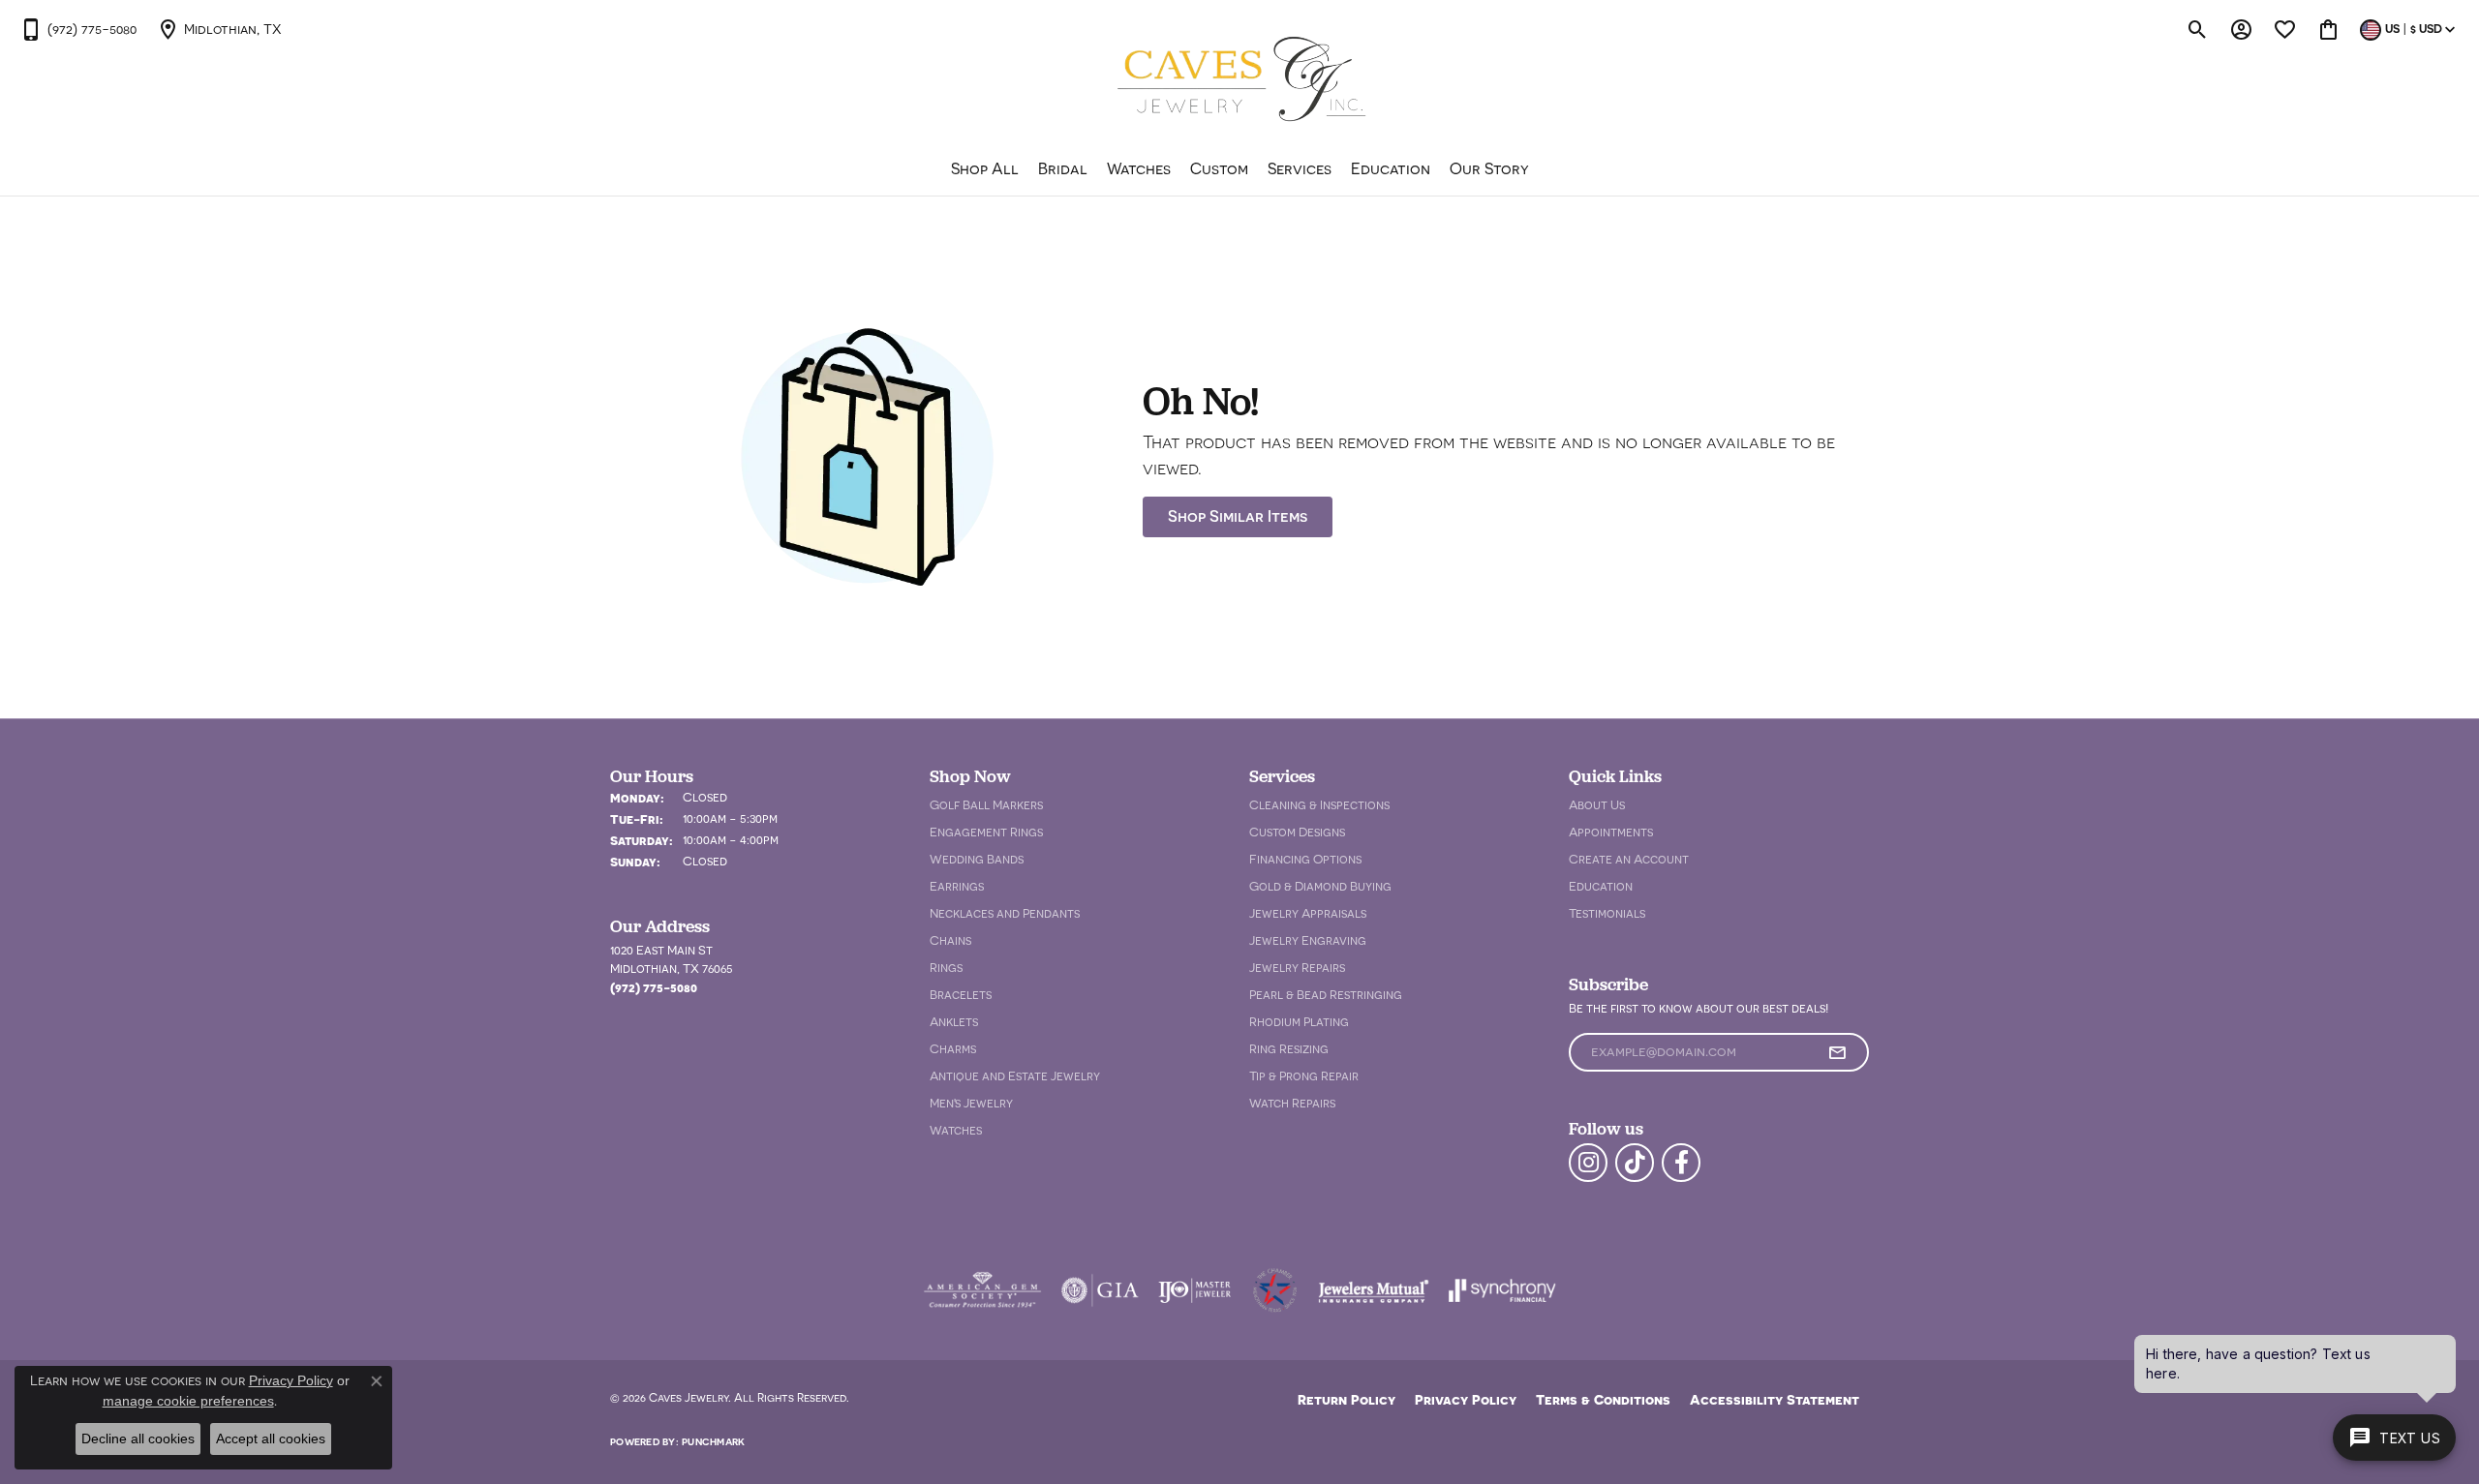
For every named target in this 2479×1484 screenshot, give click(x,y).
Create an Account (1629, 859)
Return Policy (1347, 1399)
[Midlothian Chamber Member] (1274, 1290)
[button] (2198, 29)
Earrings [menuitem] (957, 886)
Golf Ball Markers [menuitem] (986, 805)
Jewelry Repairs (1297, 968)
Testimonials (1607, 913)
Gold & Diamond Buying (1320, 886)
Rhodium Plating (1299, 1022)
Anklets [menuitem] (954, 1022)
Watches (1139, 168)
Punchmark (713, 1441)
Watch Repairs (1292, 1103)
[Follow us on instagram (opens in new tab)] (1588, 1163)
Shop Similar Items (1238, 516)
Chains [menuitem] (950, 940)
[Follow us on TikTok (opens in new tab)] (1635, 1163)
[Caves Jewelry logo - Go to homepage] (1240, 82)
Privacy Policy (1466, 1399)
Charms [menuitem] (953, 1049)
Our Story (1489, 168)
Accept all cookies (271, 1439)
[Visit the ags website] (982, 1290)
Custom (1219, 168)
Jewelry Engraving (1308, 940)
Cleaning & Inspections (1319, 805)
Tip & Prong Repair (1304, 1076)
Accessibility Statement (1775, 1399)
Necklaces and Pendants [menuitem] (1005, 913)
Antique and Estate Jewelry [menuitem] (1015, 1076)
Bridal (1063, 168)
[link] (78, 29)
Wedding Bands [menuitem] (977, 859)
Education (1391, 168)
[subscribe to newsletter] (1837, 1052)
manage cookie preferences (188, 1401)
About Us (1597, 805)
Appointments (1611, 832)
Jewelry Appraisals (1308, 913)
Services (1300, 168)
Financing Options (1305, 859)
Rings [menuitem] (946, 968)
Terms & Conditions (1603, 1399)
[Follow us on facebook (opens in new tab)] (1681, 1163)
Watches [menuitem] (956, 1130)
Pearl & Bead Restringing (1326, 995)
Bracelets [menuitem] (961, 995)
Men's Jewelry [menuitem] (971, 1103)
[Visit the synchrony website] (1502, 1290)
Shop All (985, 168)
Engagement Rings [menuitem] (986, 832)
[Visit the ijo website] (1194, 1290)
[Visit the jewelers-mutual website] (1374, 1290)
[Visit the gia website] (1100, 1290)
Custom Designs (1297, 832)
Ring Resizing (1289, 1049)
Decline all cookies (138, 1439)
